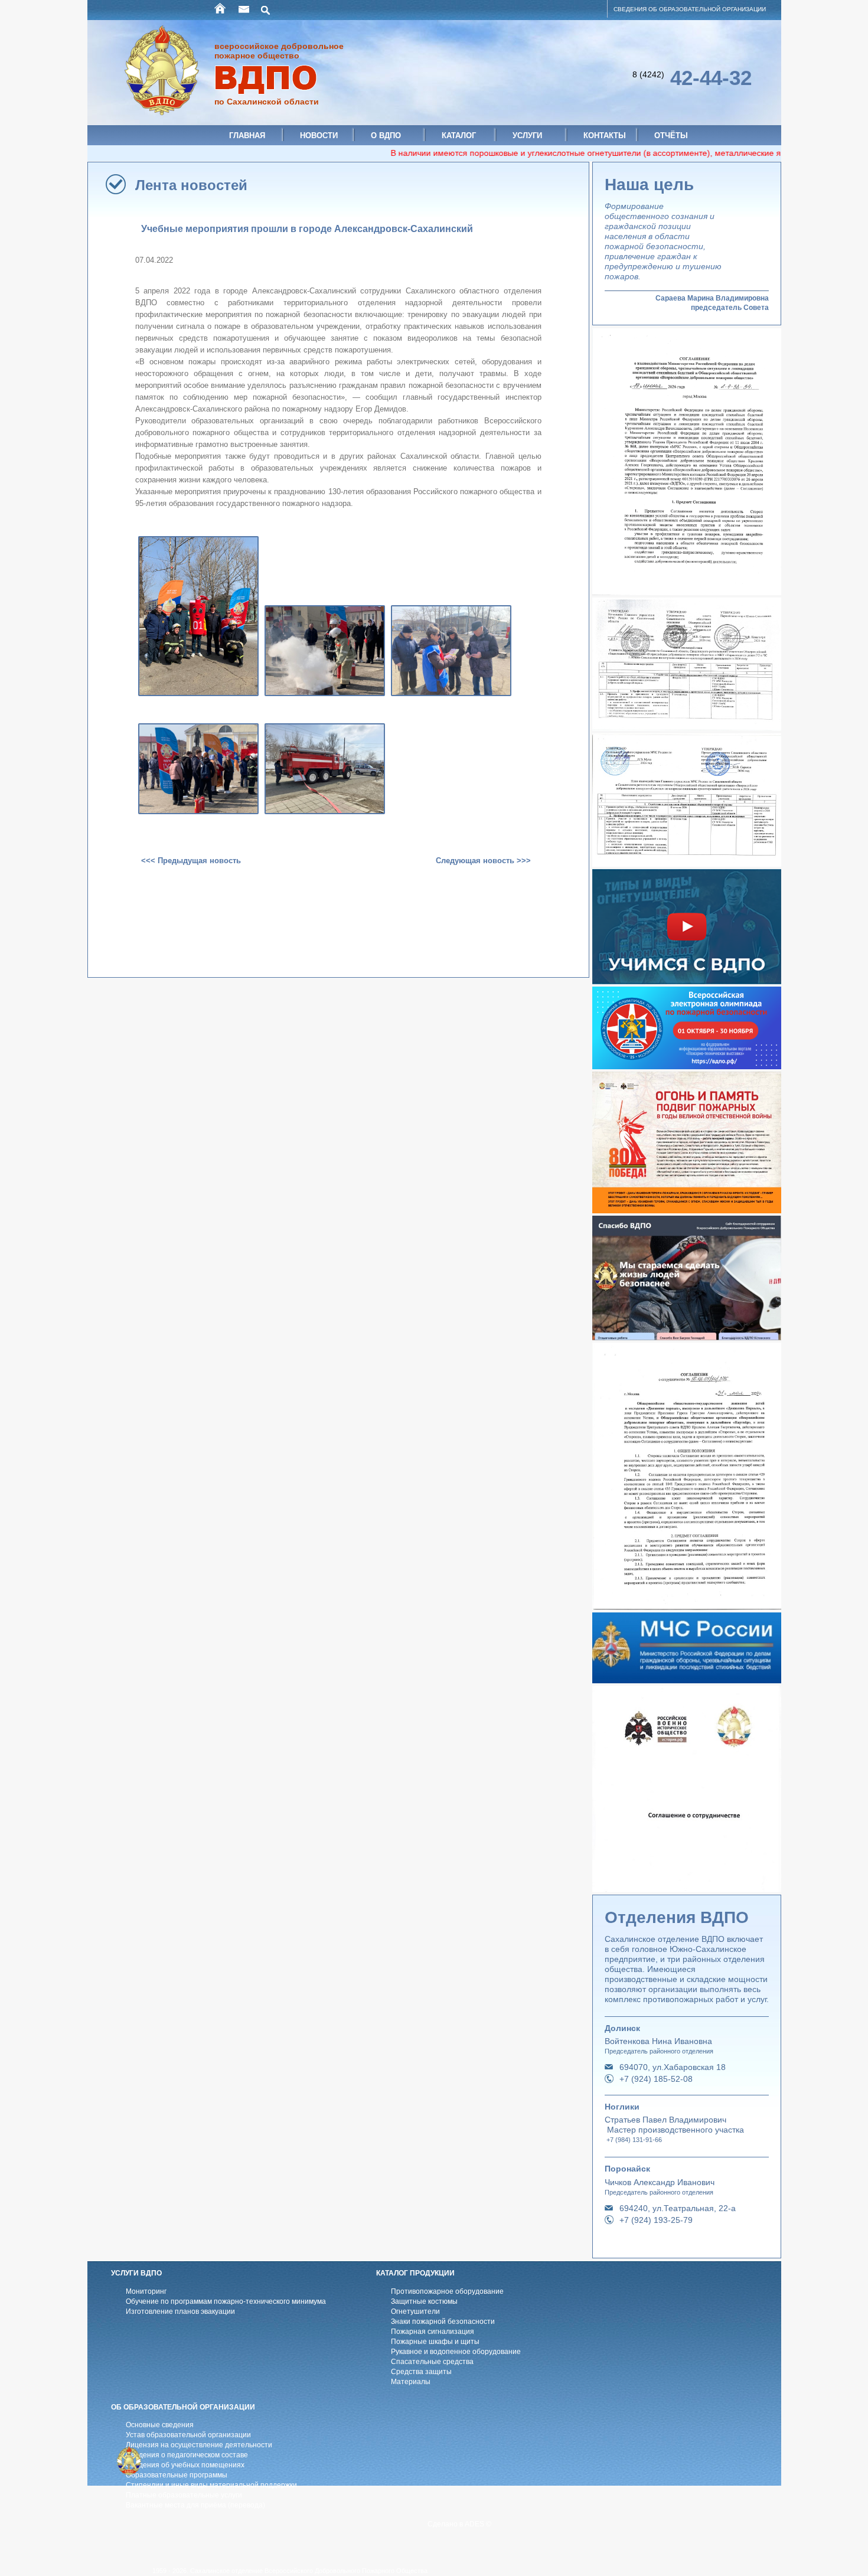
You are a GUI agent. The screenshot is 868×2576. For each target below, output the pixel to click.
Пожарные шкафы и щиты (435, 2342)
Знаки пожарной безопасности (443, 2322)
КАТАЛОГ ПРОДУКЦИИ (415, 2273)
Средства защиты (421, 2372)
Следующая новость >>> (483, 861)
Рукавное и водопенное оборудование (456, 2352)
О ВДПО (386, 136)
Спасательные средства (432, 2362)
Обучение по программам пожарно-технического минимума (226, 2301)
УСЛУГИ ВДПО (136, 2273)
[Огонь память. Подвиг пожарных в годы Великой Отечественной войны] (687, 1210)
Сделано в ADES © (459, 2524)
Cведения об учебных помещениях (185, 2465)
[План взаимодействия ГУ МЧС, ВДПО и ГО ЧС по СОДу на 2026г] (687, 728)
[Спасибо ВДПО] (687, 1337)
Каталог (459, 136)
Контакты (605, 136)
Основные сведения (160, 2425)
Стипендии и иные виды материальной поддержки (211, 2485)
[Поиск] (266, 9)
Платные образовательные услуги (184, 2495)
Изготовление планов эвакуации (180, 2311)
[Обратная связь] (244, 9)
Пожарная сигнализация (433, 2332)
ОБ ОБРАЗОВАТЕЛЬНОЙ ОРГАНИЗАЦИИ (183, 2407)
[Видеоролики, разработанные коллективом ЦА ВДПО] (687, 981)
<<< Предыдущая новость (191, 861)
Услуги (527, 136)
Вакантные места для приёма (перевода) (195, 2505)
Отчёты (671, 136)
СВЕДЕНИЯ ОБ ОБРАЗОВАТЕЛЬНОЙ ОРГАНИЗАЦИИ (690, 9)
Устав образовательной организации (188, 2435)
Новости (319, 136)
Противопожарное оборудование (447, 2291)
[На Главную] (221, 9)
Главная (247, 136)
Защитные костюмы (424, 2301)
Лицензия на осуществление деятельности (199, 2445)
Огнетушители (415, 2311)
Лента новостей (191, 185)
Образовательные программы (177, 2475)
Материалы (411, 2382)
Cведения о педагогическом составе (187, 2455)
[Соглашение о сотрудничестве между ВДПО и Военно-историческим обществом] (687, 1889)
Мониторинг (146, 2291)
